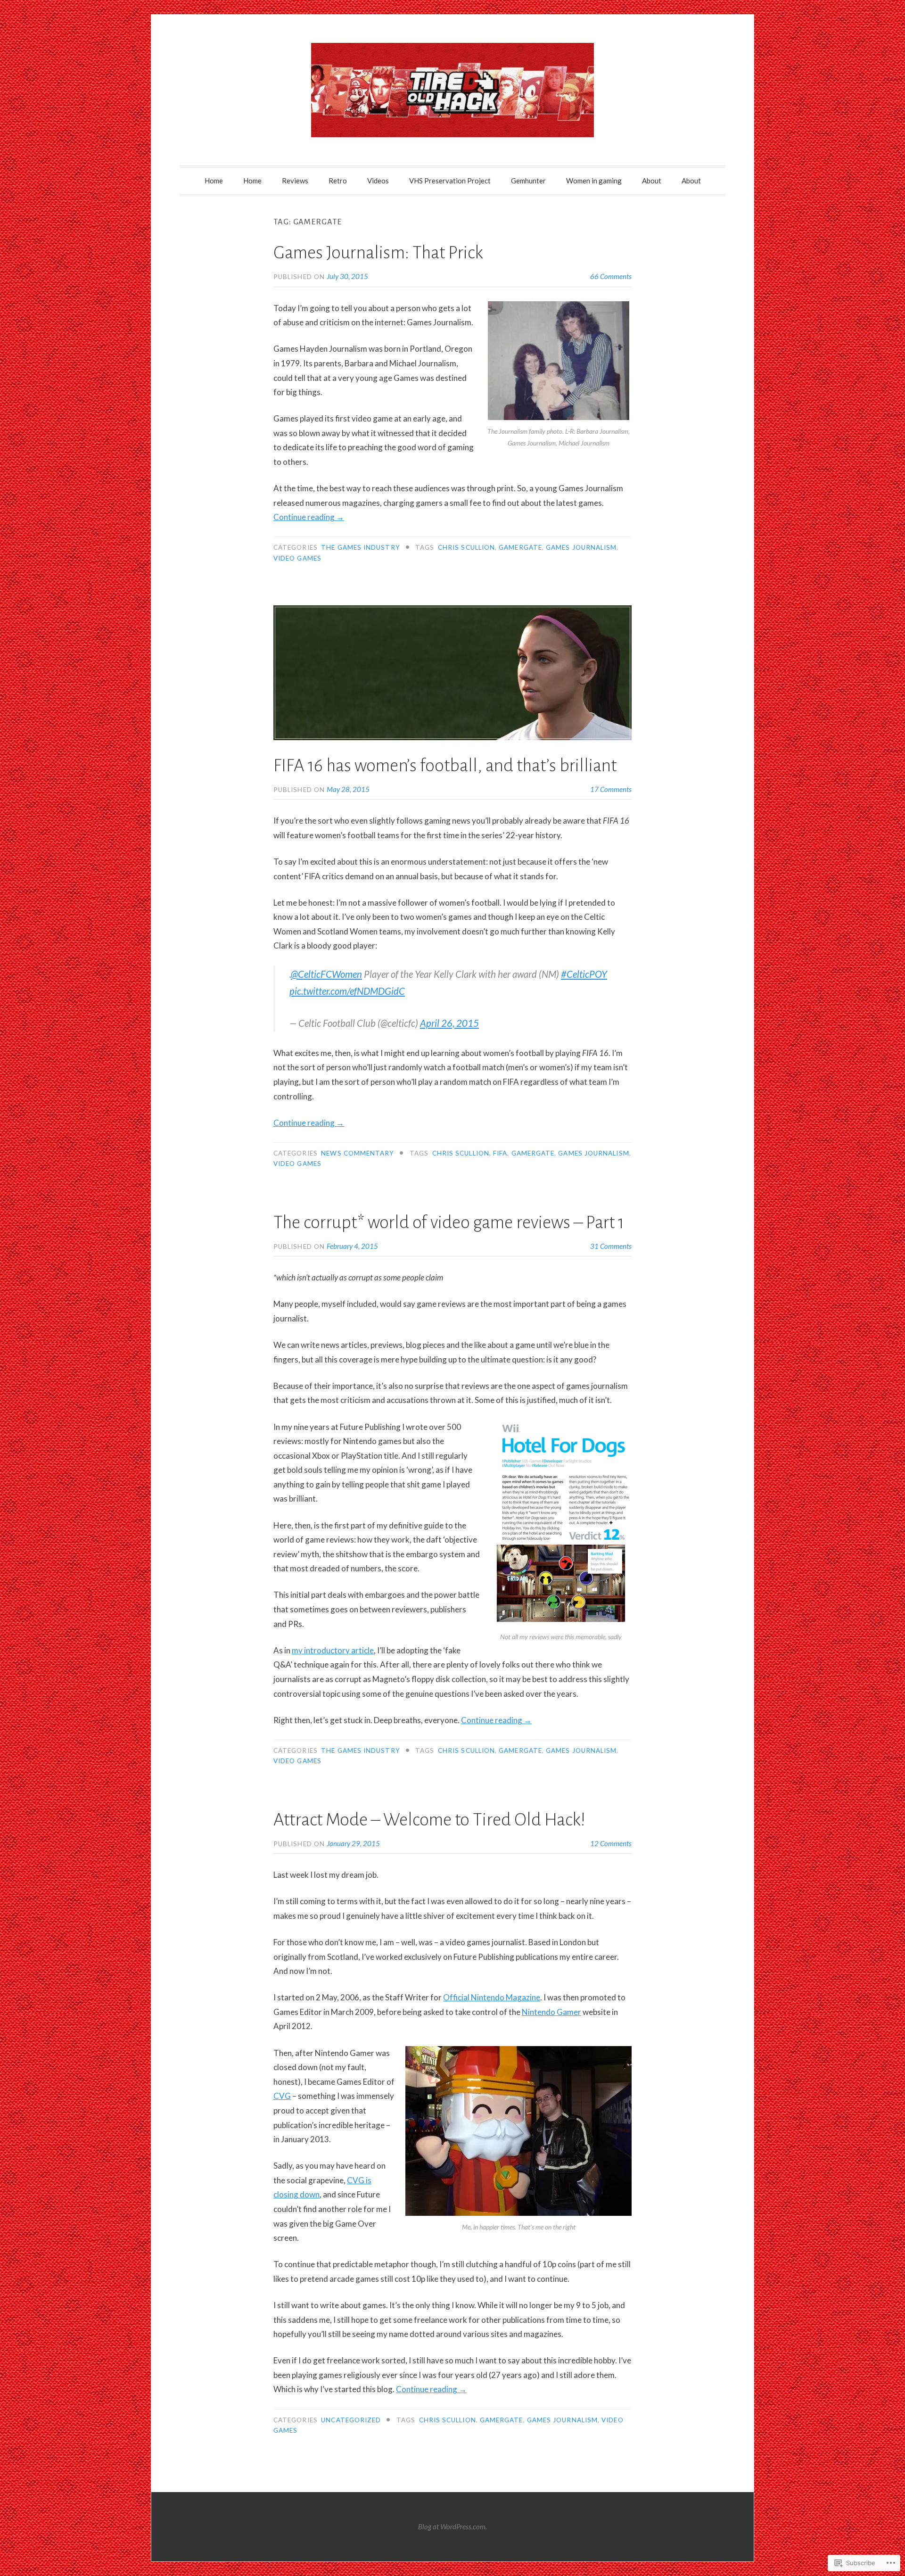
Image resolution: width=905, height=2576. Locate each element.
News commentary (358, 1153)
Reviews (295, 181)
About (652, 181)
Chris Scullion (466, 547)
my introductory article (333, 1650)
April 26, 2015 (449, 1023)
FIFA (500, 1153)
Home (214, 181)
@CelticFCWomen (326, 974)
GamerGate (520, 547)
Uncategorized (351, 2420)
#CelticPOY (584, 974)
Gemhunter (528, 181)
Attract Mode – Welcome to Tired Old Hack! (429, 1820)
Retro (338, 181)
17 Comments (611, 789)
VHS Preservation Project (450, 181)
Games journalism (581, 547)
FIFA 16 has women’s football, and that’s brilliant (445, 766)
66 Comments (611, 276)
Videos (378, 181)
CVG (282, 2096)
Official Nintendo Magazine (492, 1997)
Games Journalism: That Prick (378, 253)
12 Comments (611, 1843)
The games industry (360, 547)
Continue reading (309, 517)
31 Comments (611, 1246)
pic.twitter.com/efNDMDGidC (347, 991)
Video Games (297, 558)
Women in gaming (594, 181)
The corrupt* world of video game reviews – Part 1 (449, 1222)
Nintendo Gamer (551, 2012)
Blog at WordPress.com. (452, 2526)
